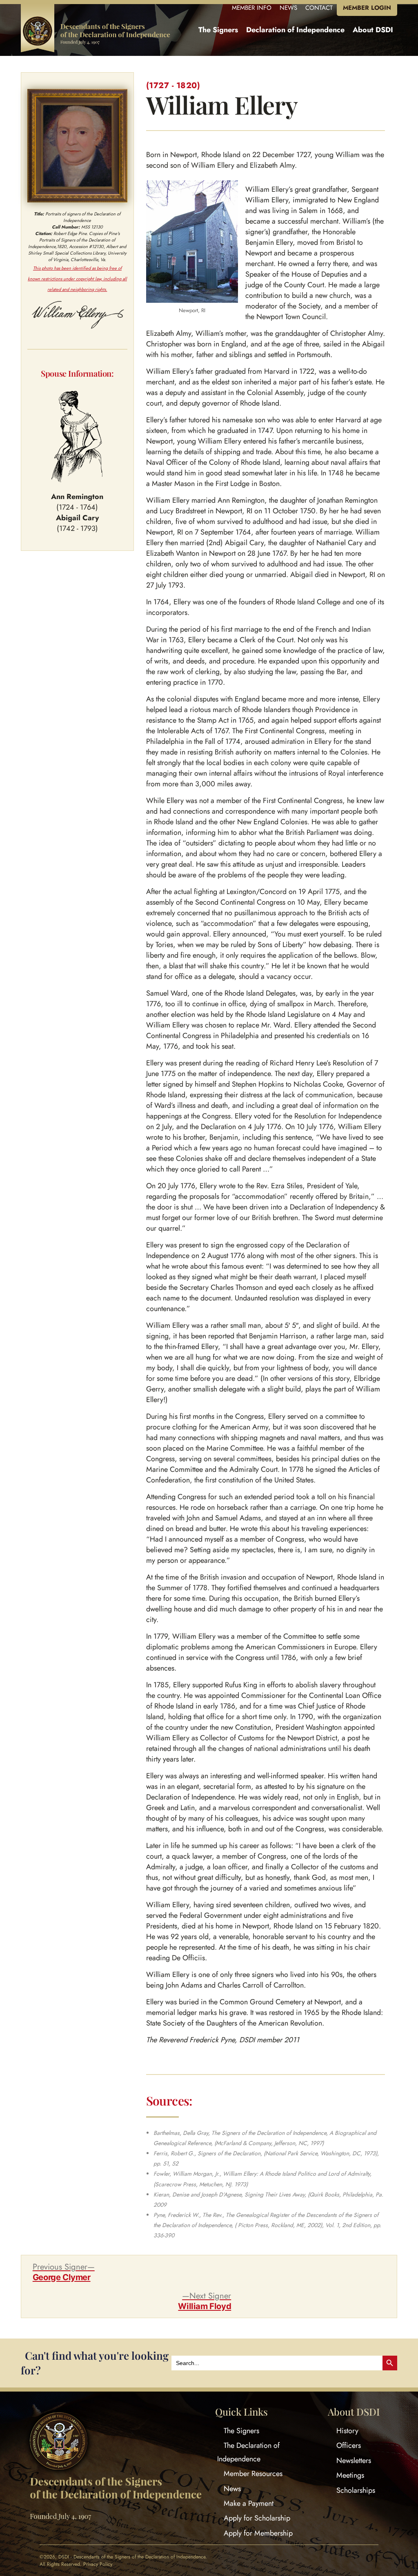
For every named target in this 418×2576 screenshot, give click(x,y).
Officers (349, 2445)
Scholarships (356, 2490)
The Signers (218, 30)
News (232, 2488)
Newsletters (354, 2461)
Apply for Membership (258, 2533)
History (347, 2431)
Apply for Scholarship (257, 2518)
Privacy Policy (98, 2564)
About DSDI (373, 30)
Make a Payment (249, 2503)
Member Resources (253, 2474)
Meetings (350, 2475)
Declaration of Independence (295, 30)
